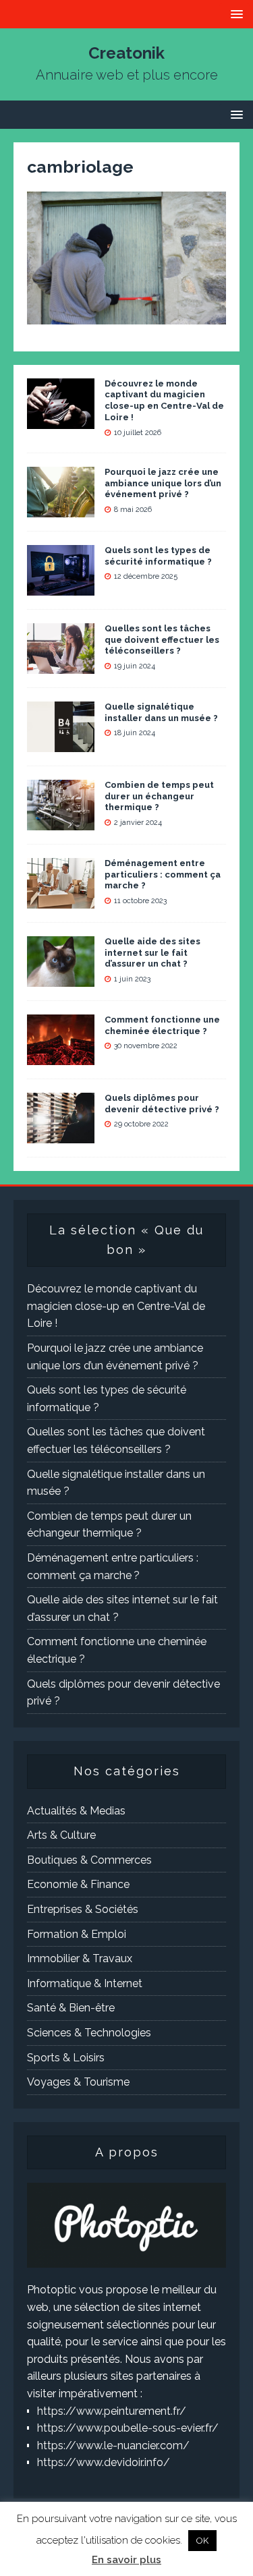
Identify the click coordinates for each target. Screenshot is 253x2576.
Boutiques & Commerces (89, 1860)
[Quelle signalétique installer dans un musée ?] (61, 743)
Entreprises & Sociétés (83, 1909)
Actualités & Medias (76, 1811)
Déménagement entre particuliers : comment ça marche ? (163, 875)
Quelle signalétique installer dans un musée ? (161, 712)
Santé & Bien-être (71, 2008)
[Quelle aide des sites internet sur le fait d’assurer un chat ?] (61, 978)
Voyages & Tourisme (78, 2082)
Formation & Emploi (77, 1934)
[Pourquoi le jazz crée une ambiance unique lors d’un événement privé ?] (61, 508)
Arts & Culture (61, 1835)
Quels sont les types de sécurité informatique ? (158, 556)
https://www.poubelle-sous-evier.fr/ (128, 2428)
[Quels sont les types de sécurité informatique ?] (61, 586)
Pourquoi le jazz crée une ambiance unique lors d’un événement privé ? (163, 483)
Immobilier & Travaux (80, 1958)
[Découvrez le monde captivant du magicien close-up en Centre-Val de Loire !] (61, 420)
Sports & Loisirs (66, 2058)
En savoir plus (126, 2560)
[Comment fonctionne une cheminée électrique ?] (61, 1056)
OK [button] (202, 2541)
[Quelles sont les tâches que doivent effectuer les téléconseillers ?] (61, 665)
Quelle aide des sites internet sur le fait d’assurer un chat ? (152, 953)
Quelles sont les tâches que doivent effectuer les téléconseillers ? (162, 640)
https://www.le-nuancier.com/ (113, 2445)
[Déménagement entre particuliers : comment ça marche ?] (61, 899)
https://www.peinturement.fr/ (112, 2411)
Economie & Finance (78, 1884)
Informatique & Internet (85, 1983)
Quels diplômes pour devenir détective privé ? (162, 1104)
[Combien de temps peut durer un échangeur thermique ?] (61, 821)
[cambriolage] (126, 316)
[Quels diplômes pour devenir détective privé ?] (61, 1134)
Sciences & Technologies (89, 2033)
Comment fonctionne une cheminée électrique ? (162, 1025)
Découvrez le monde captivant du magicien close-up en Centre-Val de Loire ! (164, 401)
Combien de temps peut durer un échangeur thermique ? (159, 796)
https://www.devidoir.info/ (104, 2462)
